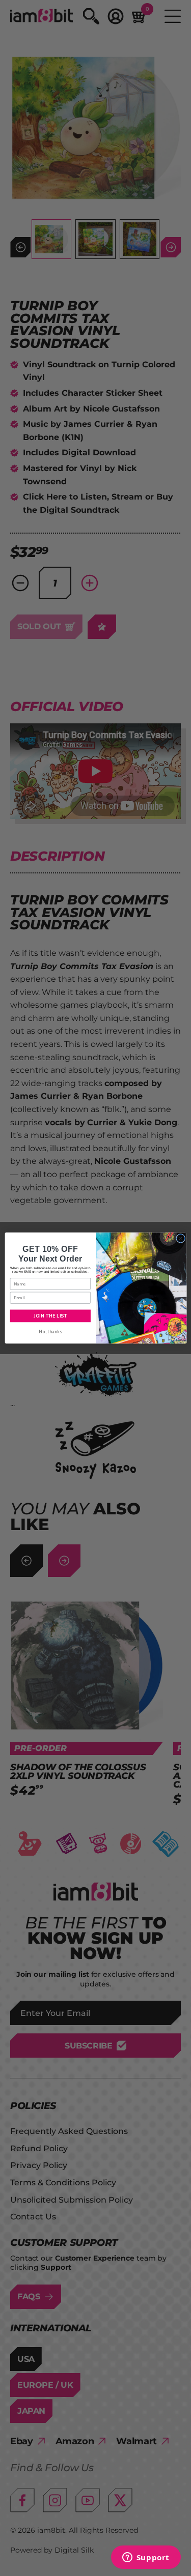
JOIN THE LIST (50, 1315)
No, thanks (50, 1332)
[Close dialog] (180, 1238)
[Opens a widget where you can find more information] (146, 2558)
